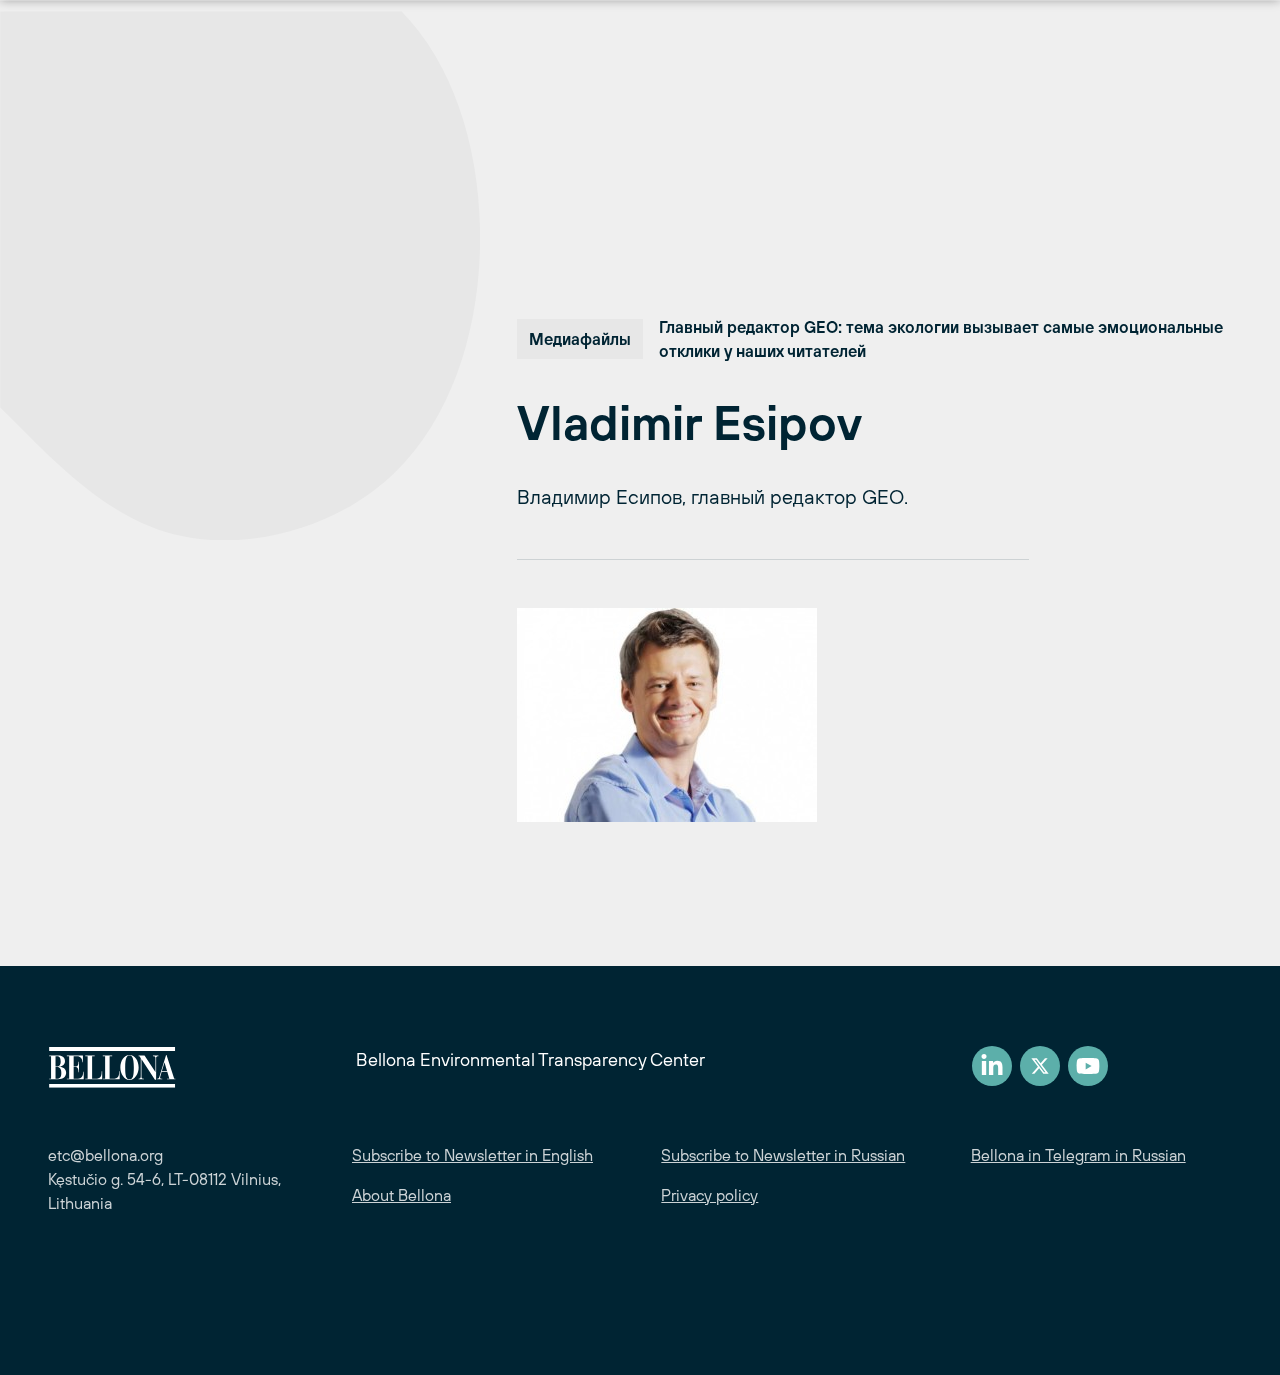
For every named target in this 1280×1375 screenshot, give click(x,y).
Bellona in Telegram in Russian (1078, 1155)
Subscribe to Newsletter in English (472, 1155)
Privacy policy (709, 1195)
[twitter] (1040, 1066)
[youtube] (1088, 1066)
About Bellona (401, 1195)
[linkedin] (992, 1066)
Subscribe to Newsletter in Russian (783, 1155)
